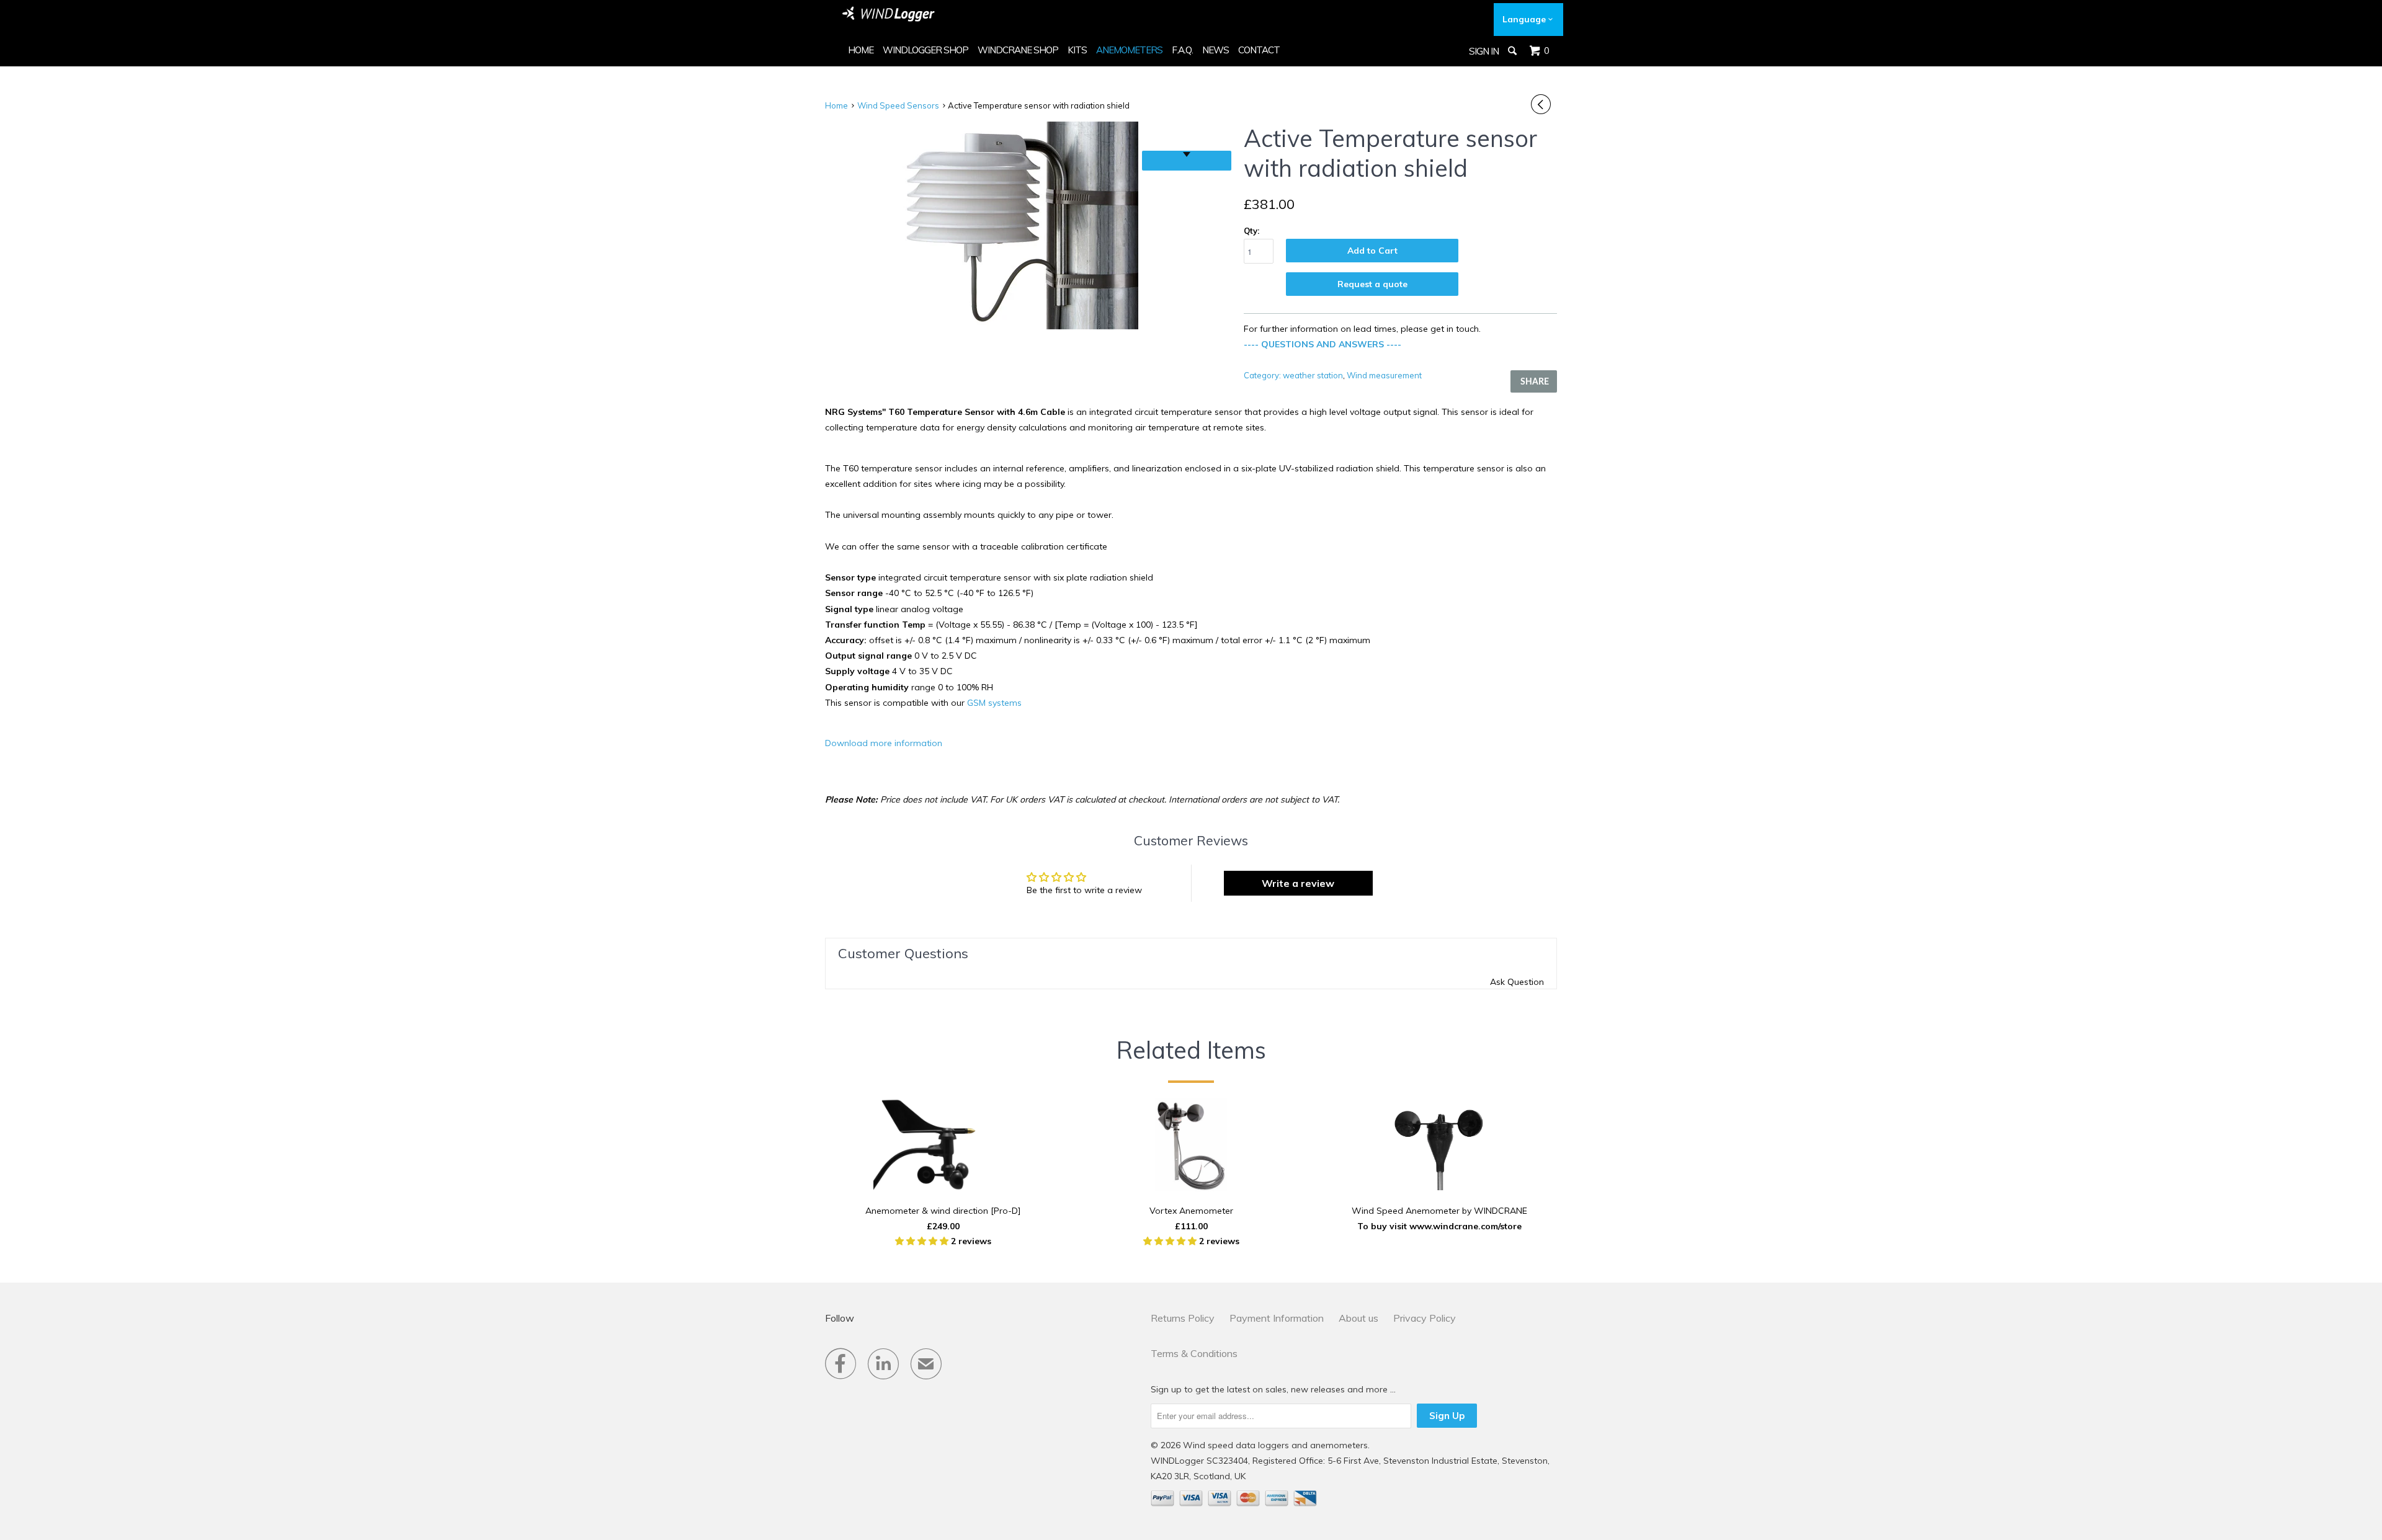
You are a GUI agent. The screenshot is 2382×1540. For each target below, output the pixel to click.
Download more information (884, 743)
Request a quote (1372, 284)
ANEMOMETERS (1129, 50)
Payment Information (1277, 1318)
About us (1358, 1318)
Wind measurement (1384, 375)
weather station (1313, 375)
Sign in (1484, 51)
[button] (923, 1241)
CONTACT (1259, 50)
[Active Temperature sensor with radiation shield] (984, 225)
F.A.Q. (1182, 50)
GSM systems (994, 703)
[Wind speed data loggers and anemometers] (889, 14)
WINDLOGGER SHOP (926, 50)
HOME (861, 50)
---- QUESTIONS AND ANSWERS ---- (1323, 344)
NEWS (1216, 50)
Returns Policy (1183, 1318)
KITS (1077, 50)
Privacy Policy (1425, 1318)
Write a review (1298, 883)
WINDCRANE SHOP (1018, 50)
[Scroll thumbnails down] (1187, 161)
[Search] (1513, 51)
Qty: (1251, 231)
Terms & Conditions (1194, 1353)
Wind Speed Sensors (898, 105)
